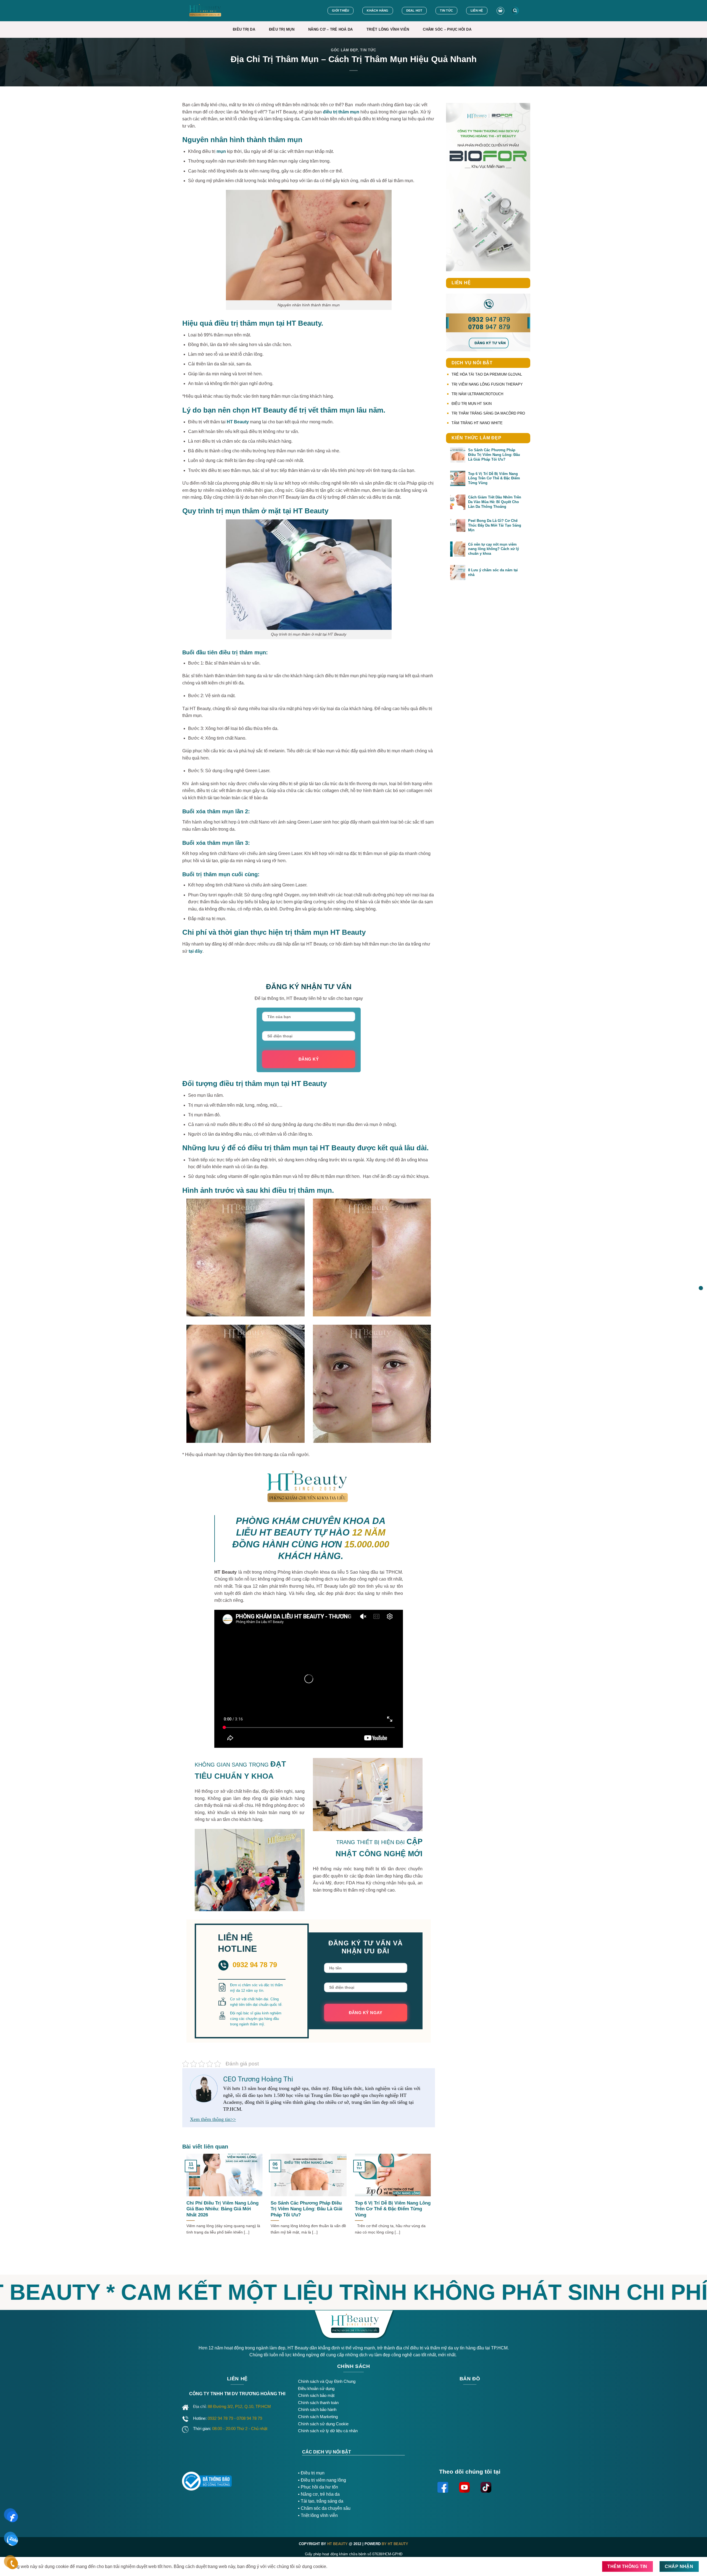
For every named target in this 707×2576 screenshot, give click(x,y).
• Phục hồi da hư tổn (318, 2487)
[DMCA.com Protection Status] (265, 2479)
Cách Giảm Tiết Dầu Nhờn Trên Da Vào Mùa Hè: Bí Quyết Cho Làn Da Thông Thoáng (495, 502)
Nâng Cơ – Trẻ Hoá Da (330, 29)
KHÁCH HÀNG (378, 10)
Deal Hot (414, 10)
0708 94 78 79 (250, 2418)
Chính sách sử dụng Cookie (323, 2424)
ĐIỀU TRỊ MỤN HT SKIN (472, 404)
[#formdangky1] (701, 1288)
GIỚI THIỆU (341, 10)
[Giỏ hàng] (500, 11)
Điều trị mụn (313, 2473)
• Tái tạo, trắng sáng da (321, 2501)
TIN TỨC (446, 10)
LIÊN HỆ (477, 10)
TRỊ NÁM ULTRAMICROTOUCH (477, 394)
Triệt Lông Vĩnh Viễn (388, 29)
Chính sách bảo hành (317, 2409)
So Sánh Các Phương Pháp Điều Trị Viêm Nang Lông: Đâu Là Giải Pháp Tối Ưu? (307, 2209)
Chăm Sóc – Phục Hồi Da (447, 29)
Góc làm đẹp (344, 50)
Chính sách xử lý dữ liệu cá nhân (328, 2431)
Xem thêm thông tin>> (213, 2119)
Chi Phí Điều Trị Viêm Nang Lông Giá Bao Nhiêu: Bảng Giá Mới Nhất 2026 (222, 2209)
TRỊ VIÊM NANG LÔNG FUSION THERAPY (487, 384)
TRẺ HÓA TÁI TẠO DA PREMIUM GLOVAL (487, 374)
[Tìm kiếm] (515, 11)
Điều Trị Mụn (282, 29)
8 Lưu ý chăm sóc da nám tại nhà (493, 572)
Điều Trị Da (244, 29)
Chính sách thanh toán (318, 2403)
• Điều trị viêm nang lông (322, 2480)
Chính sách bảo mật (316, 2395)
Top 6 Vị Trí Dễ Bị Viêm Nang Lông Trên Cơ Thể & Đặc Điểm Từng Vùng (393, 2209)
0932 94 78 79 (221, 2418)
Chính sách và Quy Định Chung (327, 2381)
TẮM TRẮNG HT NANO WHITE (477, 423)
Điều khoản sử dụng (316, 2388)
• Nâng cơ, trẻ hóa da (319, 2494)
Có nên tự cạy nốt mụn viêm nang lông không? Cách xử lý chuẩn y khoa (494, 549)
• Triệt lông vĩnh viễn (318, 2515)
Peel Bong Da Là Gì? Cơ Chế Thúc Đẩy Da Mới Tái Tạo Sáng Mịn (495, 525)
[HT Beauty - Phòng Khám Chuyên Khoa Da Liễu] (217, 11)
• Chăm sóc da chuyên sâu (324, 2508)
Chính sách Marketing (318, 2417)
